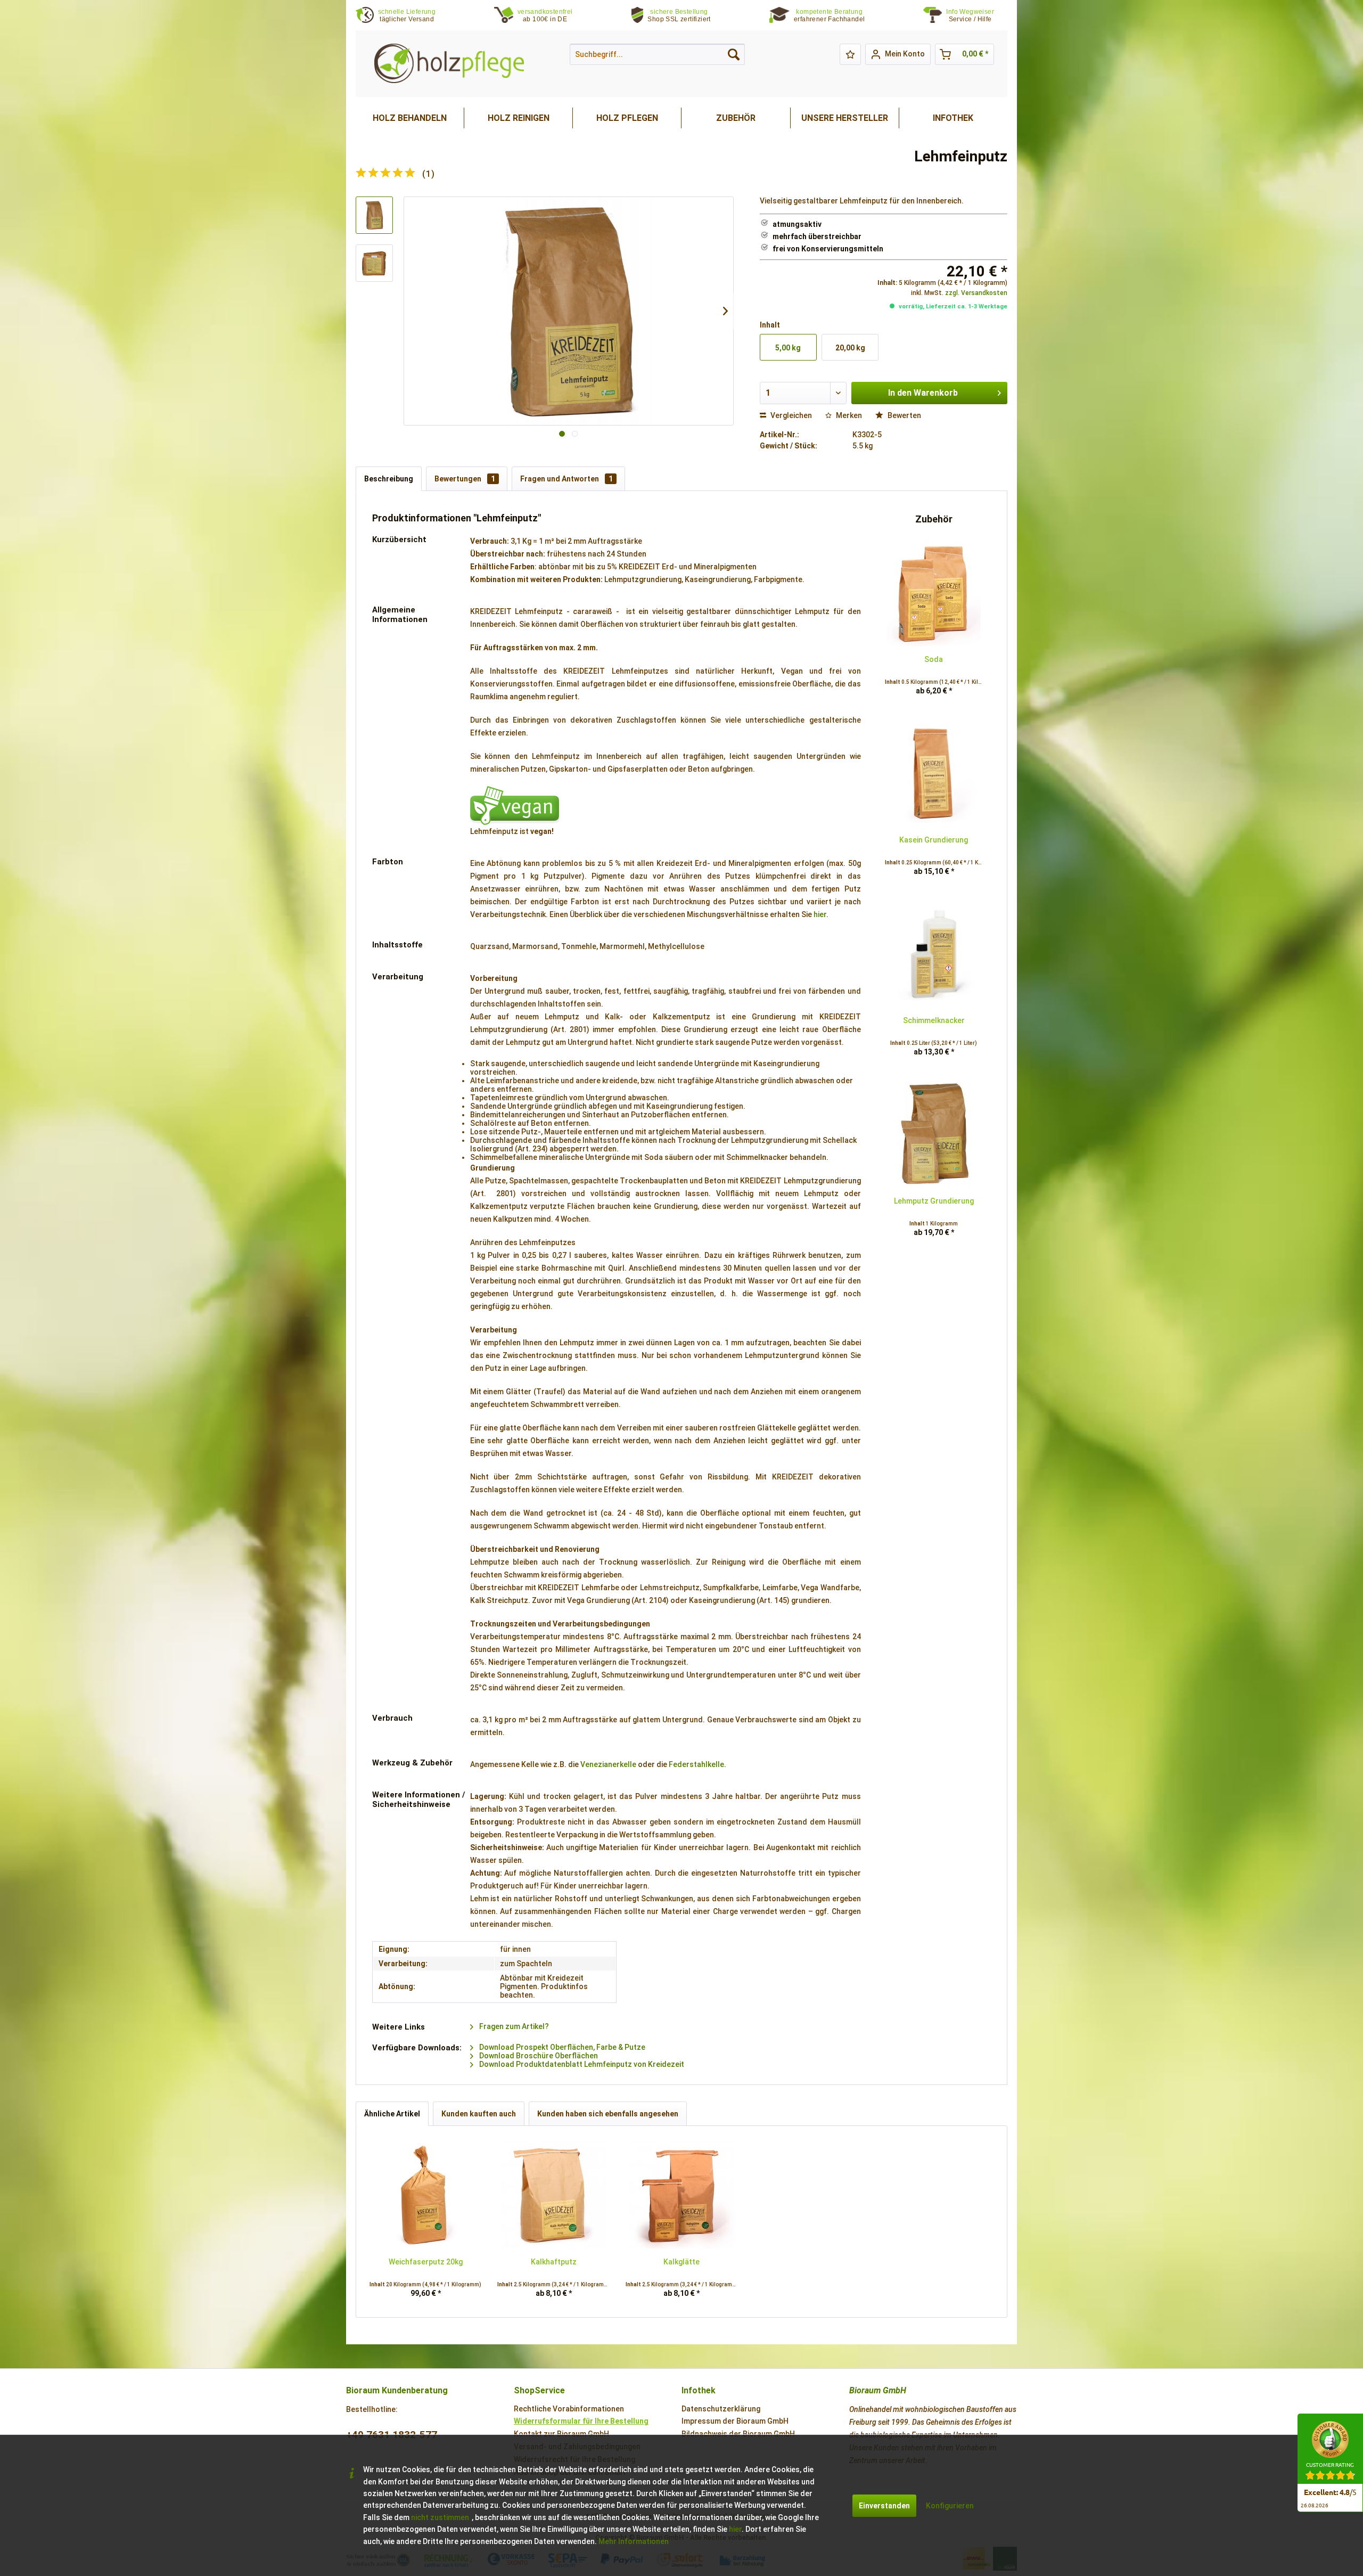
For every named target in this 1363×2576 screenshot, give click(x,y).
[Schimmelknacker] (934, 954)
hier (820, 914)
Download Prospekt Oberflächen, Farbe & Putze (561, 2047)
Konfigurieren (950, 2506)
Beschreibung (389, 479)
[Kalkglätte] (681, 2195)
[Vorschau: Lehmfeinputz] (374, 215)
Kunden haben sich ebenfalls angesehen (608, 2114)
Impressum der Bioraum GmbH (735, 2421)
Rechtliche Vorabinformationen (569, 2409)
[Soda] (934, 593)
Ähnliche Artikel (392, 2114)
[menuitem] (977, 16)
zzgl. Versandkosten (976, 293)
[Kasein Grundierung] (934, 773)
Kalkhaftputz (554, 2262)
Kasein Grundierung (934, 840)
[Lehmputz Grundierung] (934, 1134)
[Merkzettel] (850, 54)
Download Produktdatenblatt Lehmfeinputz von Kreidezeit (581, 2064)
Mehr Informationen (634, 2541)
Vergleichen (790, 415)
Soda (934, 659)
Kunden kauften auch (479, 2114)
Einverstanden (884, 2506)
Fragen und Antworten (566, 479)
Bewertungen (465, 479)
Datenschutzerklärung (721, 2409)
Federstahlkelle (696, 1764)
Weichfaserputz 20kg (426, 2262)
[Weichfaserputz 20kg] (425, 2195)
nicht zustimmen (440, 2517)
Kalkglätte (681, 2262)
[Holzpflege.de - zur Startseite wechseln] (449, 64)
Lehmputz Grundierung (934, 1201)
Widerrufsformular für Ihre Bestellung (581, 2421)
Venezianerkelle (608, 1764)
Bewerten (904, 415)
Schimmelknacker (934, 1020)
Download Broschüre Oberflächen (538, 2056)
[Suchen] (734, 54)
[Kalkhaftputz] (553, 2195)
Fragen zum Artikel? (513, 2026)
